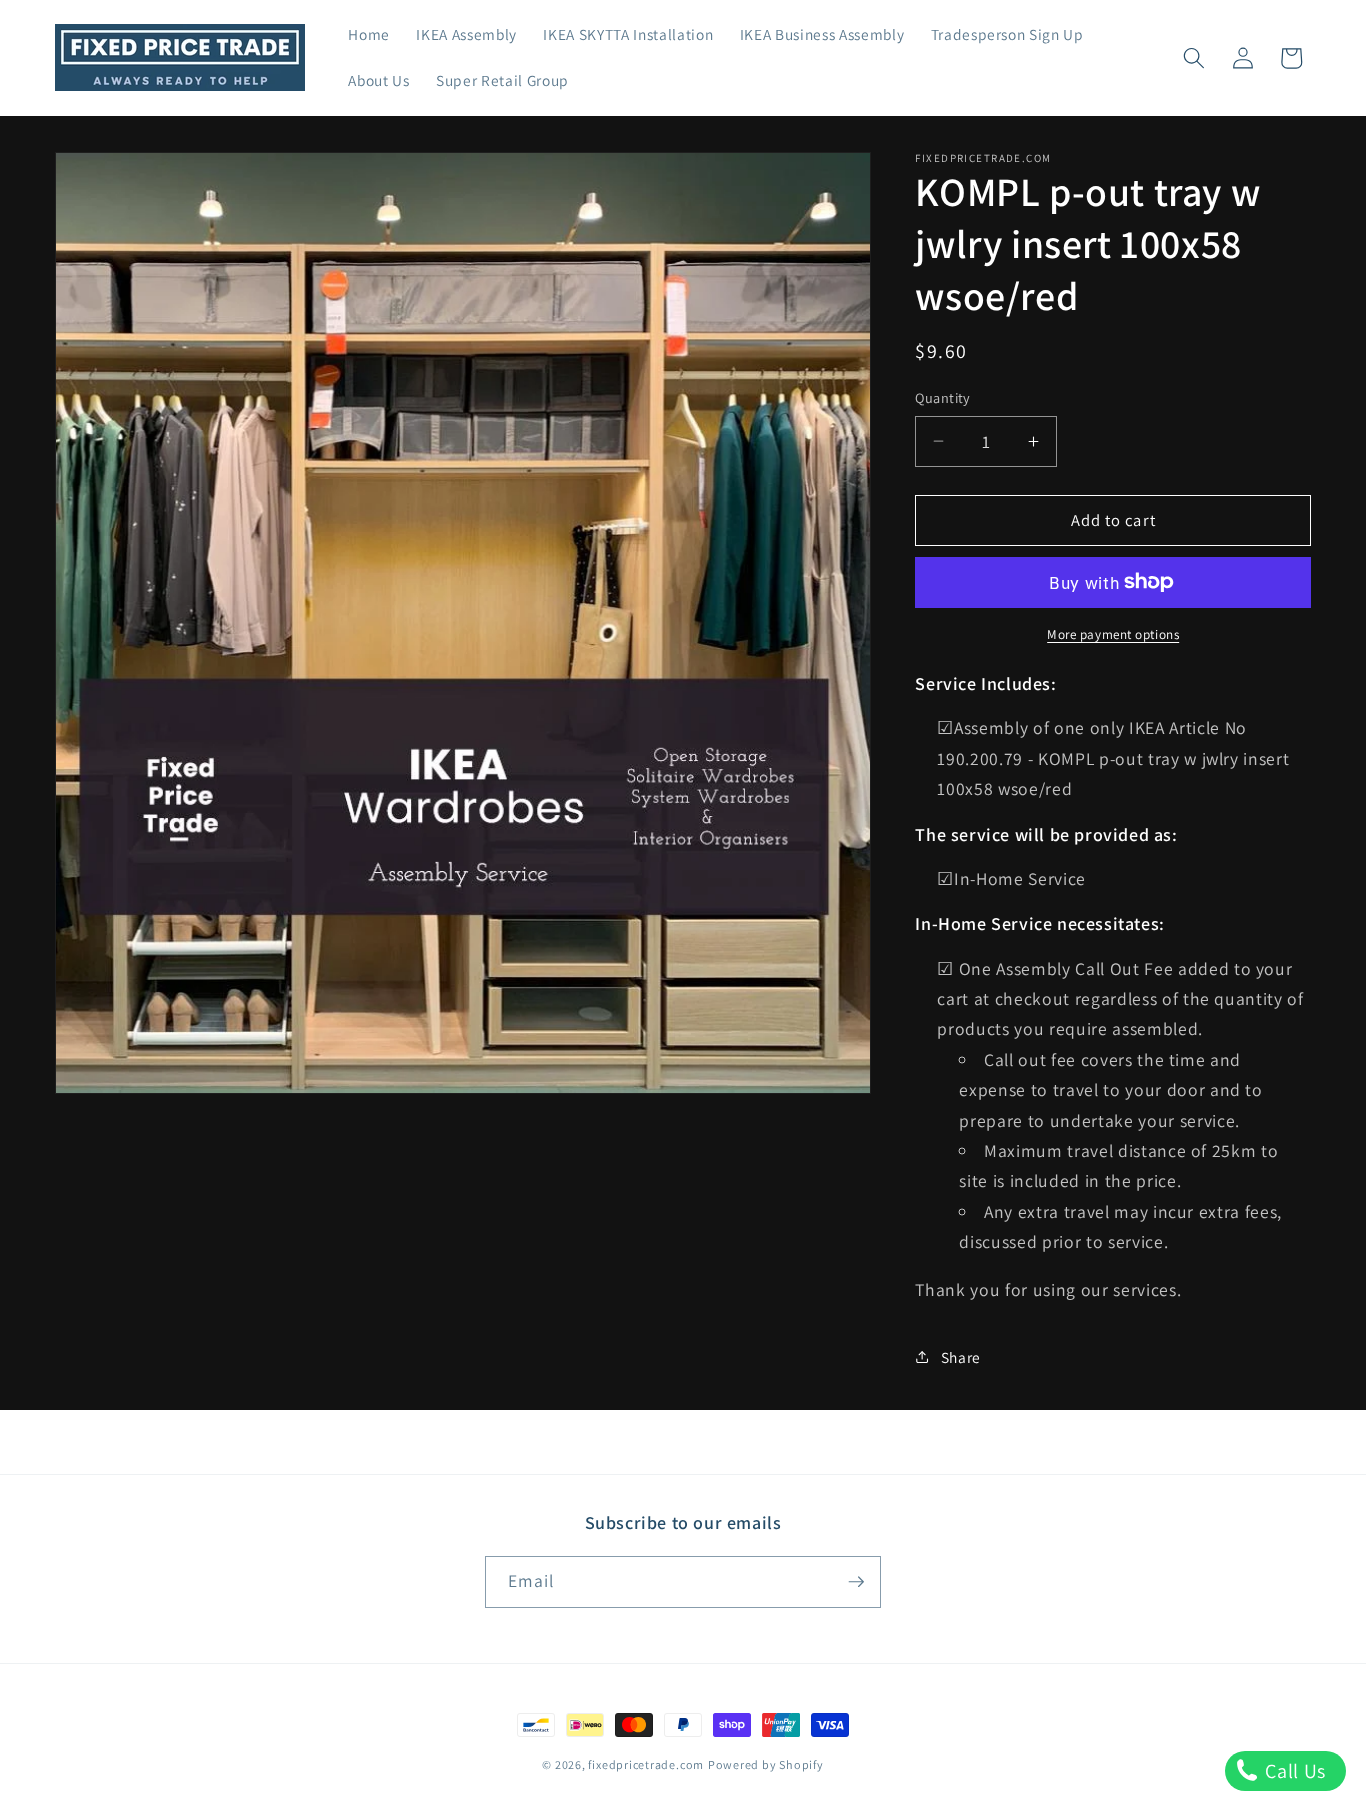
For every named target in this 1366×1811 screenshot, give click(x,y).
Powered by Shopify (766, 1764)
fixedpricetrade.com (646, 1764)
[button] (1194, 58)
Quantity (943, 397)
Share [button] (961, 1357)
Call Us (1293, 1771)
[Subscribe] (856, 1582)
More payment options (1113, 634)
